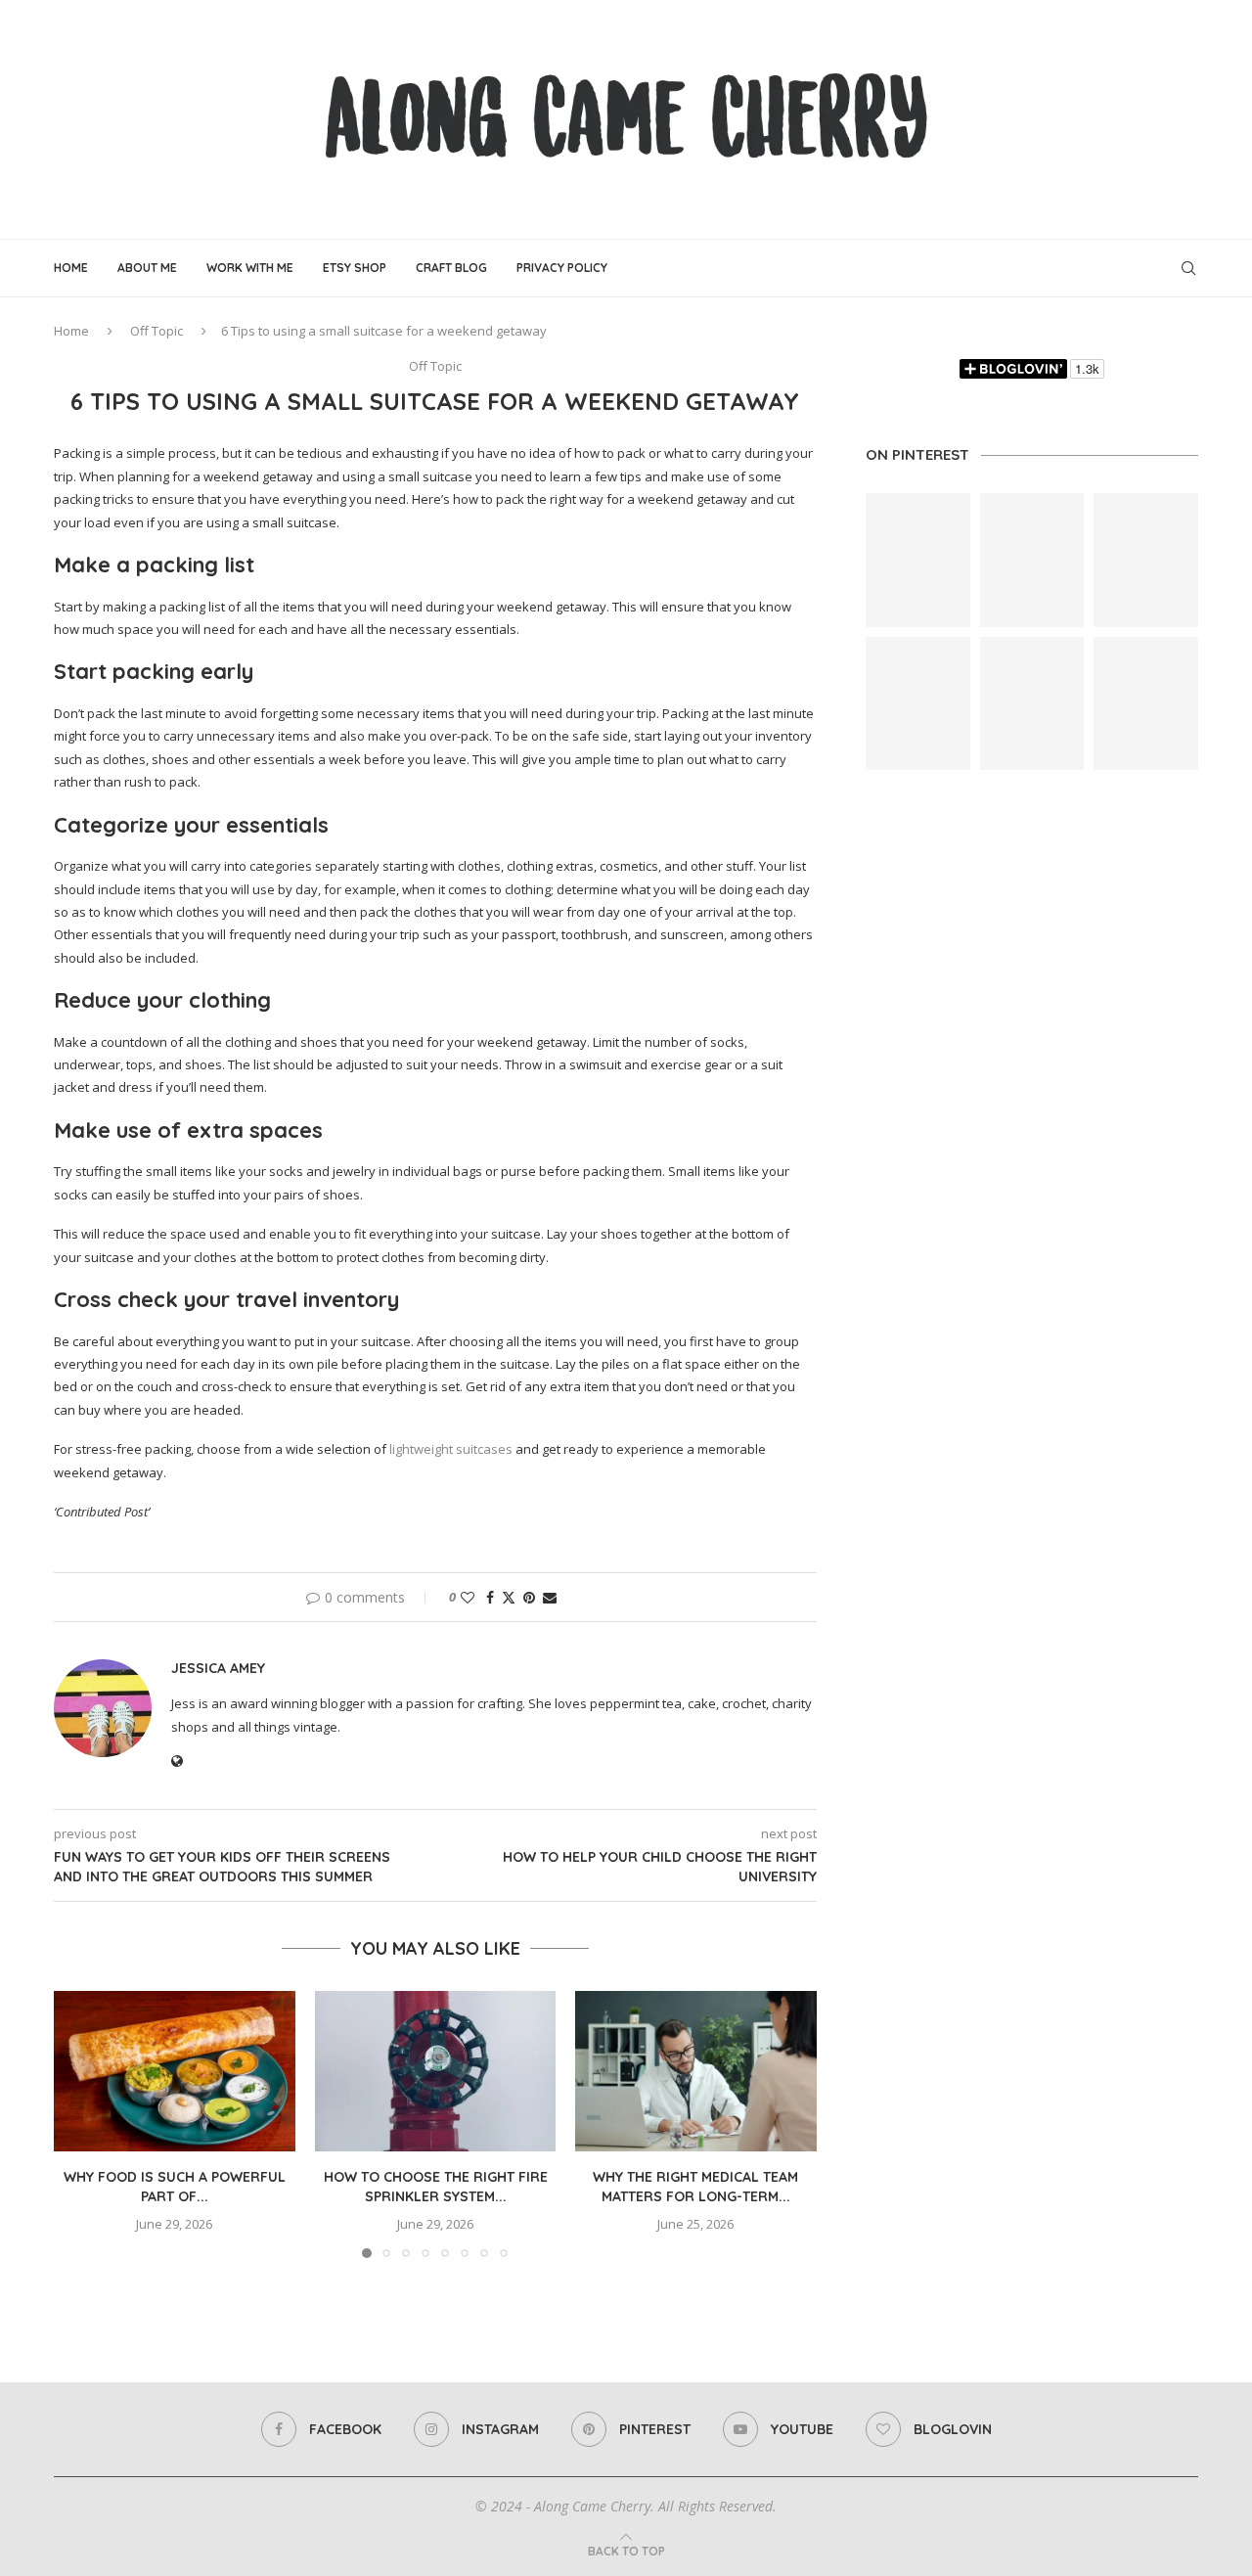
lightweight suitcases (451, 1449)
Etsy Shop (355, 268)
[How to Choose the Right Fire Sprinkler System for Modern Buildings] (436, 2071)
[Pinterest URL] (918, 560)
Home (71, 268)
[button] (80, 2123)
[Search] (1188, 268)
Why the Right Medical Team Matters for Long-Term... (696, 2187)
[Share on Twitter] (509, 1597)
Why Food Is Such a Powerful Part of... (175, 2187)
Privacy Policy (562, 268)
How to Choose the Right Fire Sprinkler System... (435, 2187)
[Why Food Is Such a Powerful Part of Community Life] (175, 2071)
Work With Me (250, 268)
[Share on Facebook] (490, 1597)
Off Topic (156, 331)
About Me (147, 268)
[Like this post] (468, 1597)
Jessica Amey (218, 1668)
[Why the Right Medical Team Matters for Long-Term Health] (696, 2071)
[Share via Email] (550, 1597)
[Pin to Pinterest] (529, 1597)
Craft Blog (451, 268)
